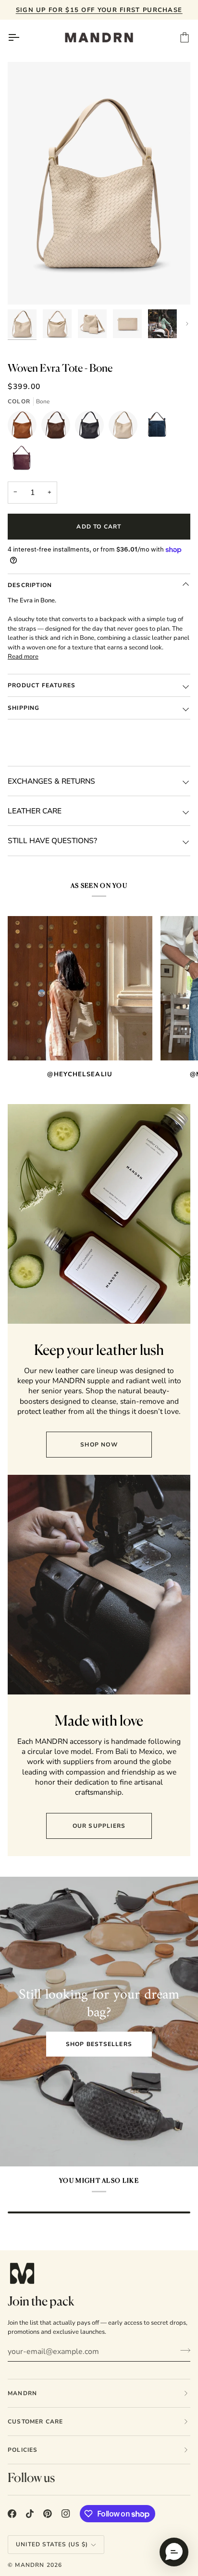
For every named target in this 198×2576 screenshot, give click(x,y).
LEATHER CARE (35, 811)
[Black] (92, 427)
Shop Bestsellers (99, 2044)
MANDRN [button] (22, 2393)
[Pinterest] (48, 2514)
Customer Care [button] (36, 2422)
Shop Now (99, 1445)
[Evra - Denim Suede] (159, 427)
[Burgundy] (22, 461)
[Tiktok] (30, 2514)
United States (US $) (52, 2544)
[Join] (182, 2351)
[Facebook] (12, 2514)
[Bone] (125, 427)
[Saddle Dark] (58, 427)
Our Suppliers (99, 1826)
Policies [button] (23, 2450)
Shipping (24, 708)
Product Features (42, 685)
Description (30, 585)
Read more (23, 657)
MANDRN (30, 2565)
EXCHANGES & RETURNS (51, 781)
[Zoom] (26, 287)
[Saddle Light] (25, 427)
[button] (174, 2552)
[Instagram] (66, 2514)
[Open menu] (22, 37)
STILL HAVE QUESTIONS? (52, 841)
